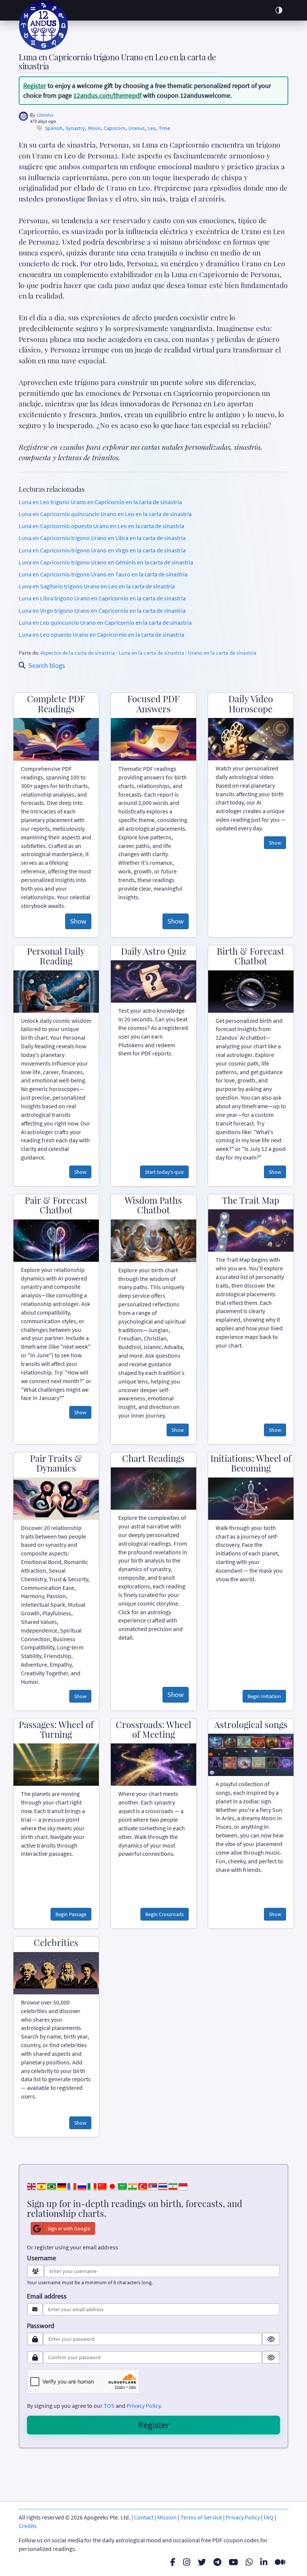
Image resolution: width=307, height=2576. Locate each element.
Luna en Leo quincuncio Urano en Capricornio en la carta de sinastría (105, 622)
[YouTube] (233, 2562)
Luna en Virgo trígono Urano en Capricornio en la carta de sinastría (102, 610)
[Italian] (92, 2186)
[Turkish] (143, 2186)
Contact (144, 2517)
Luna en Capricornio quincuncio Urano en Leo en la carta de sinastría (105, 514)
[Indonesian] (183, 2186)
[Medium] (280, 2562)
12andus (45, 115)
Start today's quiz (164, 1172)
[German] (62, 2186)
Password (41, 2326)
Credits (28, 2526)
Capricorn (115, 128)
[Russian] (82, 2186)
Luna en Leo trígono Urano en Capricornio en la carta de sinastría (100, 502)
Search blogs (47, 665)
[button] (279, 10)
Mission (167, 2517)
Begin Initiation (264, 1696)
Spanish (54, 128)
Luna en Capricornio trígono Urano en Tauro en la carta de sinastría (103, 574)
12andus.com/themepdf (107, 95)
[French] (72, 2186)
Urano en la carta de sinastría (222, 653)
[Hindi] (133, 2186)
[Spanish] (42, 2186)
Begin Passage (71, 1914)
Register (35, 86)
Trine (164, 128)
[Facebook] (173, 2562)
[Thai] (163, 2186)
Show (78, 921)
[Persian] (173, 2186)
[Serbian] (153, 2186)
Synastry (75, 128)
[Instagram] (187, 2562)
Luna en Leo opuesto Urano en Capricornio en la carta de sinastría (101, 634)
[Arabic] (122, 2186)
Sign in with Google (69, 2228)
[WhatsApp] (249, 2562)
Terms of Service (201, 2517)
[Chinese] (102, 2186)
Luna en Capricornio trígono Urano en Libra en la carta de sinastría (102, 538)
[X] (202, 2562)
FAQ (269, 2517)
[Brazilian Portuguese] (52, 2186)
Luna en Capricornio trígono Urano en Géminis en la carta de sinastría (106, 562)
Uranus (136, 128)
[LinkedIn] (264, 2562)
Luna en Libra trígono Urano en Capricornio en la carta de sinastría (102, 598)
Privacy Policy (143, 2406)
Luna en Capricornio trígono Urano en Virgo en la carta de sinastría (102, 550)
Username (42, 2258)
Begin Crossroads (165, 1914)
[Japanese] (112, 2186)
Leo (152, 128)
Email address (47, 2296)
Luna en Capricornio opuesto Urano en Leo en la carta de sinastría (101, 526)
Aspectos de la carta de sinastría (78, 653)
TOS (109, 2406)
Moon (94, 128)
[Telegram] (217, 2562)
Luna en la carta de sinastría (151, 653)
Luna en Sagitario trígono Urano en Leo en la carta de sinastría (97, 586)
